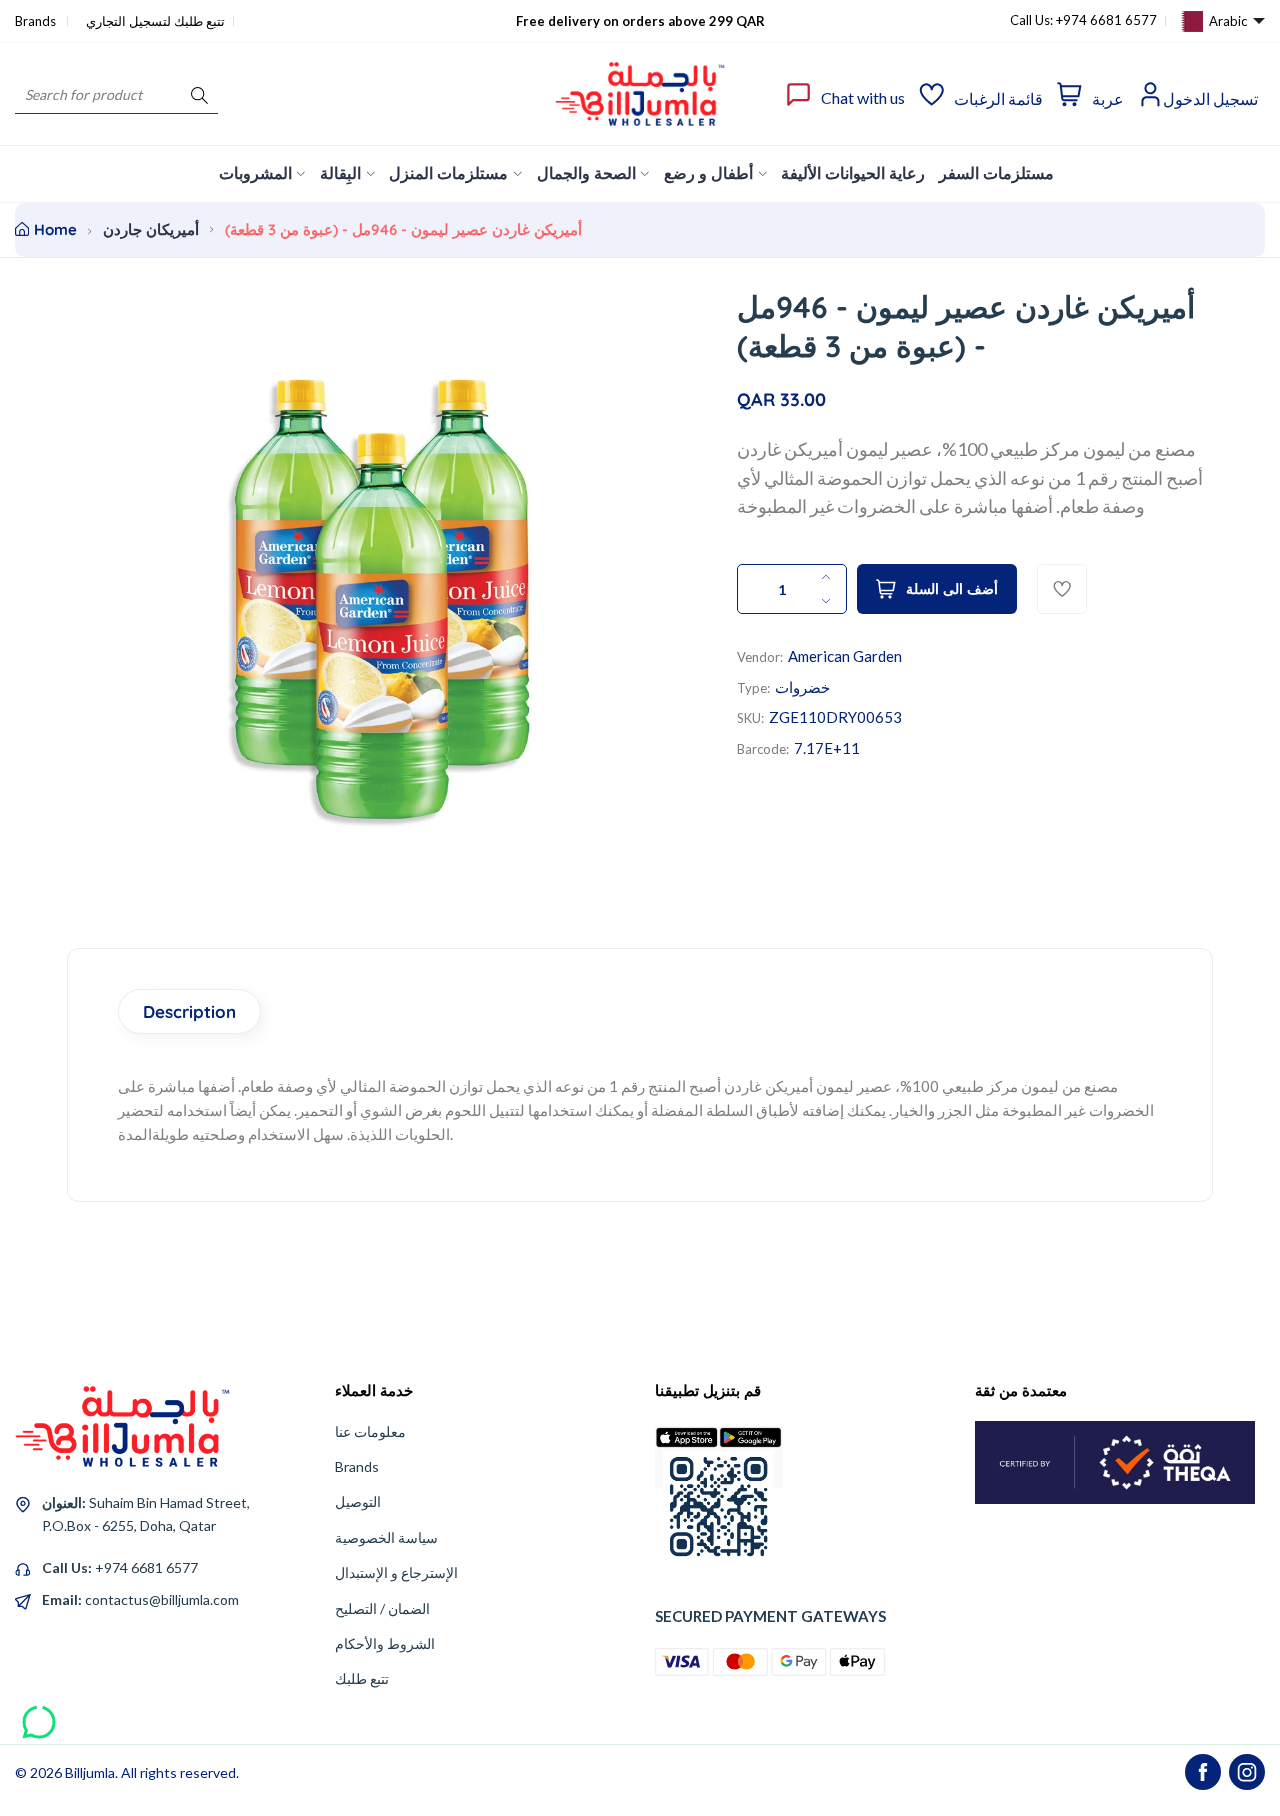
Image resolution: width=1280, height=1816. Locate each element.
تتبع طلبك (362, 1678)
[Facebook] (1203, 1772)
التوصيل (358, 1501)
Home (55, 229)
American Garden (845, 656)
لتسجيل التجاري (128, 21)
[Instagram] (1247, 1772)
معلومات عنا (370, 1431)
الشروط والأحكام (385, 1643)
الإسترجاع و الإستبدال (396, 1572)
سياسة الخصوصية (386, 1537)
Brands (37, 21)
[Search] (199, 94)
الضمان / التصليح (382, 1608)
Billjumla (90, 1772)
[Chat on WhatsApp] (39, 1715)
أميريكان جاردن (151, 229)
